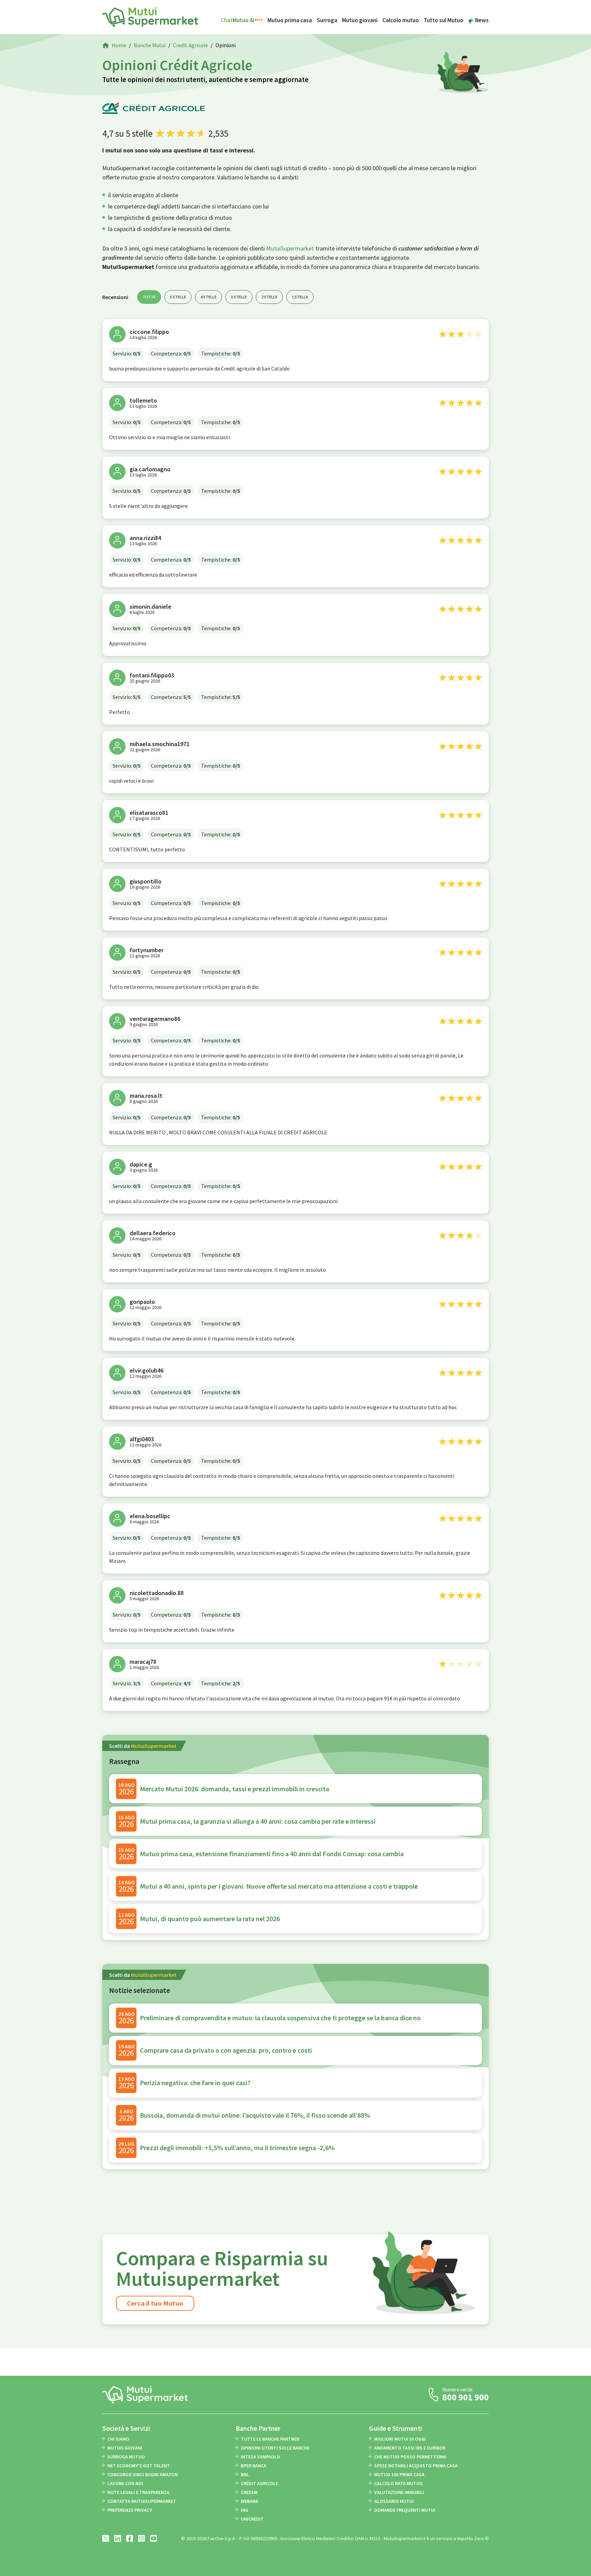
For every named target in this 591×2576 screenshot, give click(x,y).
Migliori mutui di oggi (400, 2439)
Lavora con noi (125, 2483)
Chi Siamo (118, 2439)
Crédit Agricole (259, 2483)
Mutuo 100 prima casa (399, 2474)
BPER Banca (254, 2466)
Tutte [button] (149, 297)
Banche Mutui (150, 45)
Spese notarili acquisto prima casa (416, 2466)
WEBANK (249, 2501)
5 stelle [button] (178, 297)
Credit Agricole (191, 45)
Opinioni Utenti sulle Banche (275, 2448)
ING (245, 2510)
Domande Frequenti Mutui (405, 2510)
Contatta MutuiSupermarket (142, 2501)
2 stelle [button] (269, 297)
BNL (245, 2474)
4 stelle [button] (208, 297)
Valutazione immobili (399, 2492)
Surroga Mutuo (126, 2457)
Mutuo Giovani (125, 2448)
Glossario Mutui (394, 2501)
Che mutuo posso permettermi (410, 2457)
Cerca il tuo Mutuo (155, 2303)
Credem (249, 2492)
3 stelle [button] (239, 297)
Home (119, 45)
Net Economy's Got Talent (139, 2466)
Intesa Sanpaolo (260, 2457)
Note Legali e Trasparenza (138, 2492)
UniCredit (252, 2519)
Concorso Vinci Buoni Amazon (143, 2474)
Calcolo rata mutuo (398, 2483)
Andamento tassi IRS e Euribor (410, 2448)
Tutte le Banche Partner (270, 2439)
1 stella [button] (300, 297)
